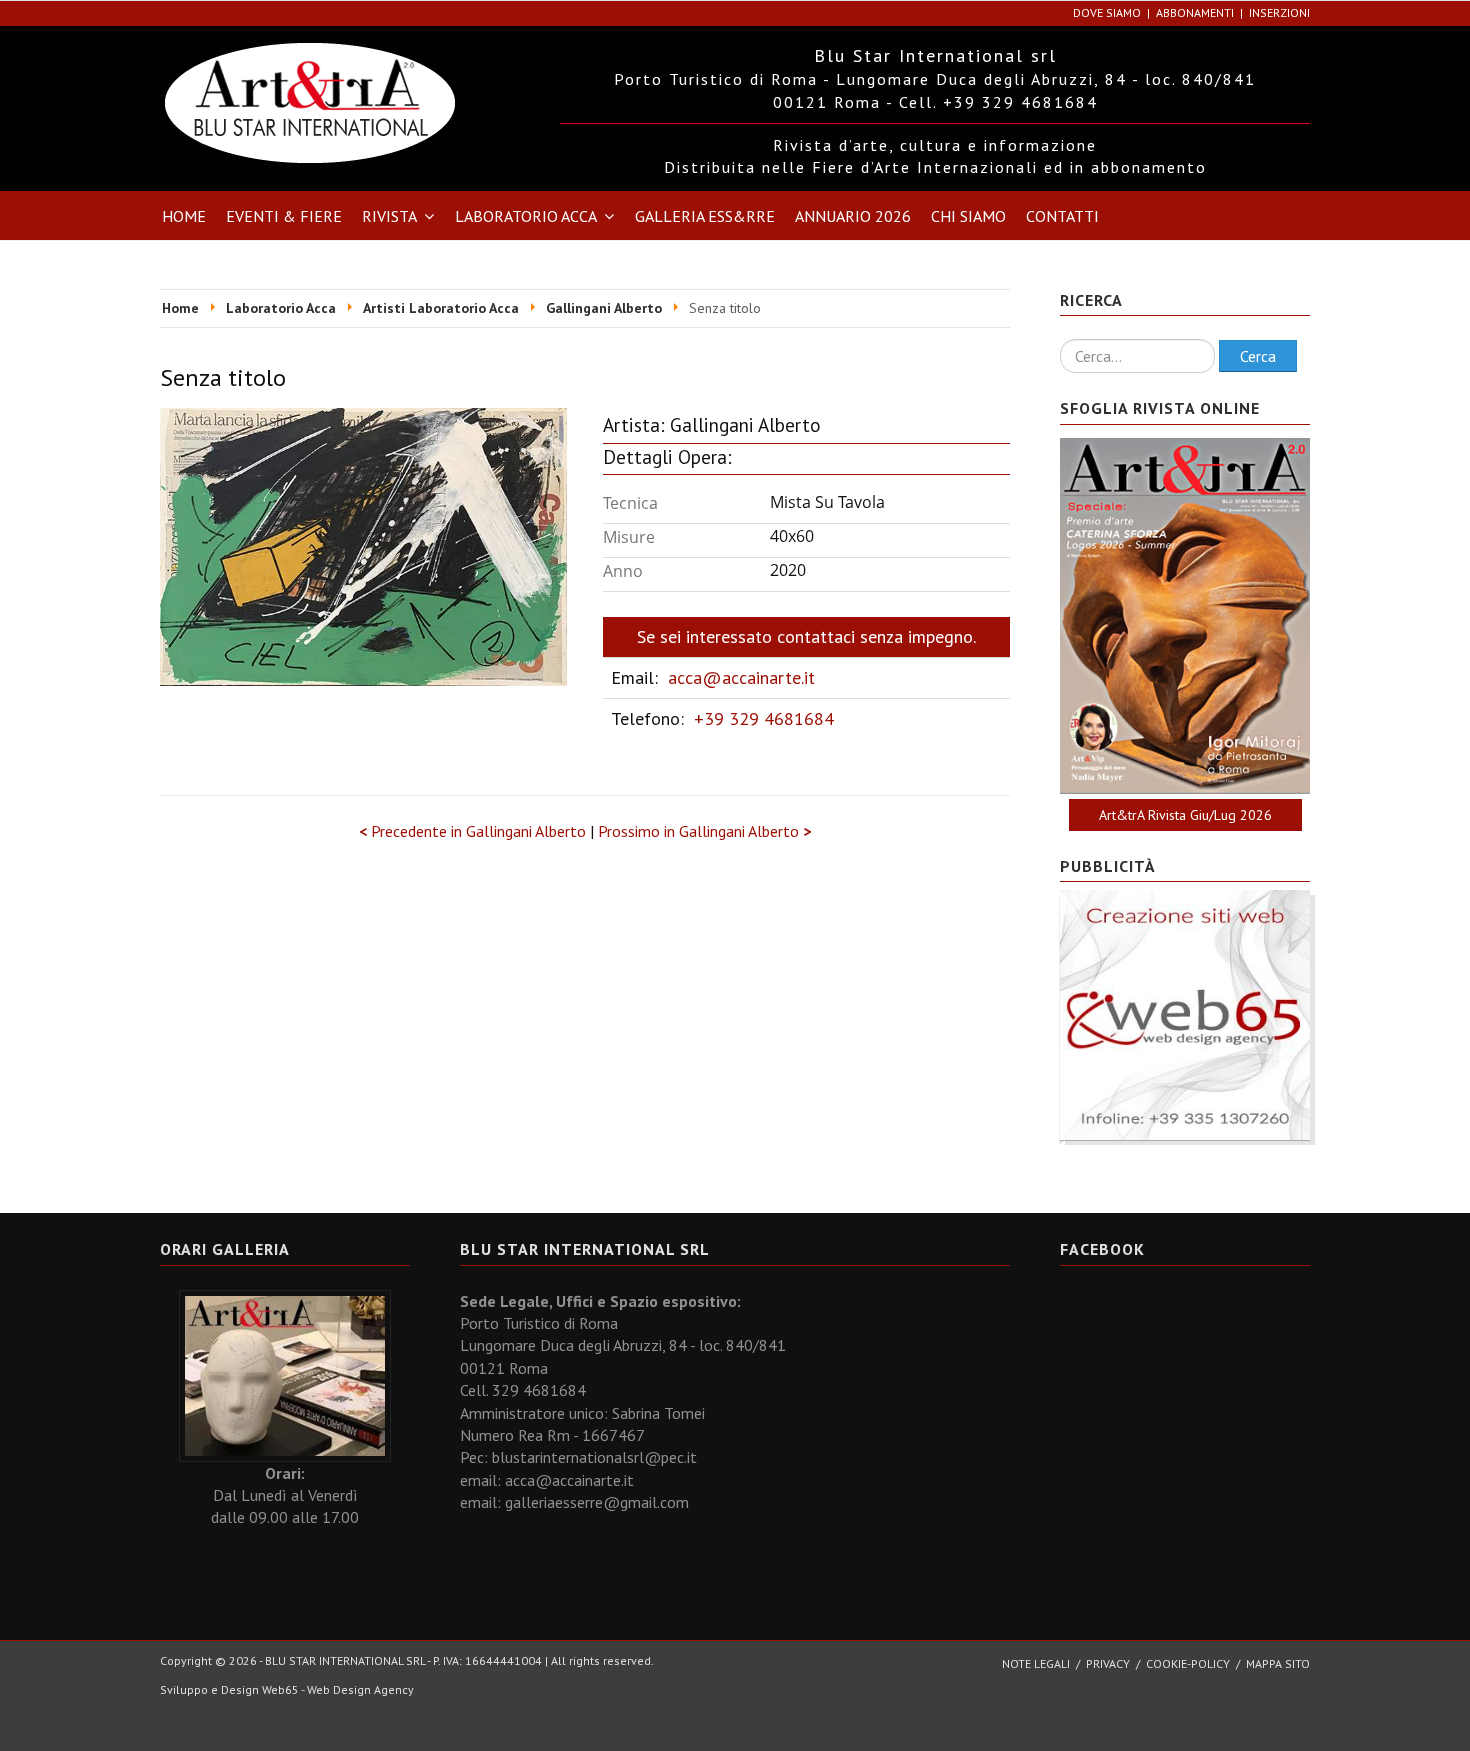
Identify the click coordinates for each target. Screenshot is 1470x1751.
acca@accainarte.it (741, 677)
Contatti (1062, 216)
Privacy (1108, 1663)
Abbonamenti (1195, 12)
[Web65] (1185, 1014)
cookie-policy (1188, 1663)
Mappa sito (1278, 1663)
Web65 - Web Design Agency (338, 1689)
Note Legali (1036, 1663)
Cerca (1258, 356)
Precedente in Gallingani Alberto (474, 831)
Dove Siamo (1107, 12)
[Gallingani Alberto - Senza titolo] (363, 545)
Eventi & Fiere (284, 216)
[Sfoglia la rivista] (1185, 616)
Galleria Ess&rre (705, 216)
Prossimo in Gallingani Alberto (704, 831)
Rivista (389, 216)
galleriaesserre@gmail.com (597, 1502)
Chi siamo (968, 216)
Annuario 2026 (853, 216)
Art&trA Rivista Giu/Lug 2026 (1185, 815)
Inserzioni (1279, 12)
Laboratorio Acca (526, 216)
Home (184, 216)
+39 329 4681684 (764, 718)
